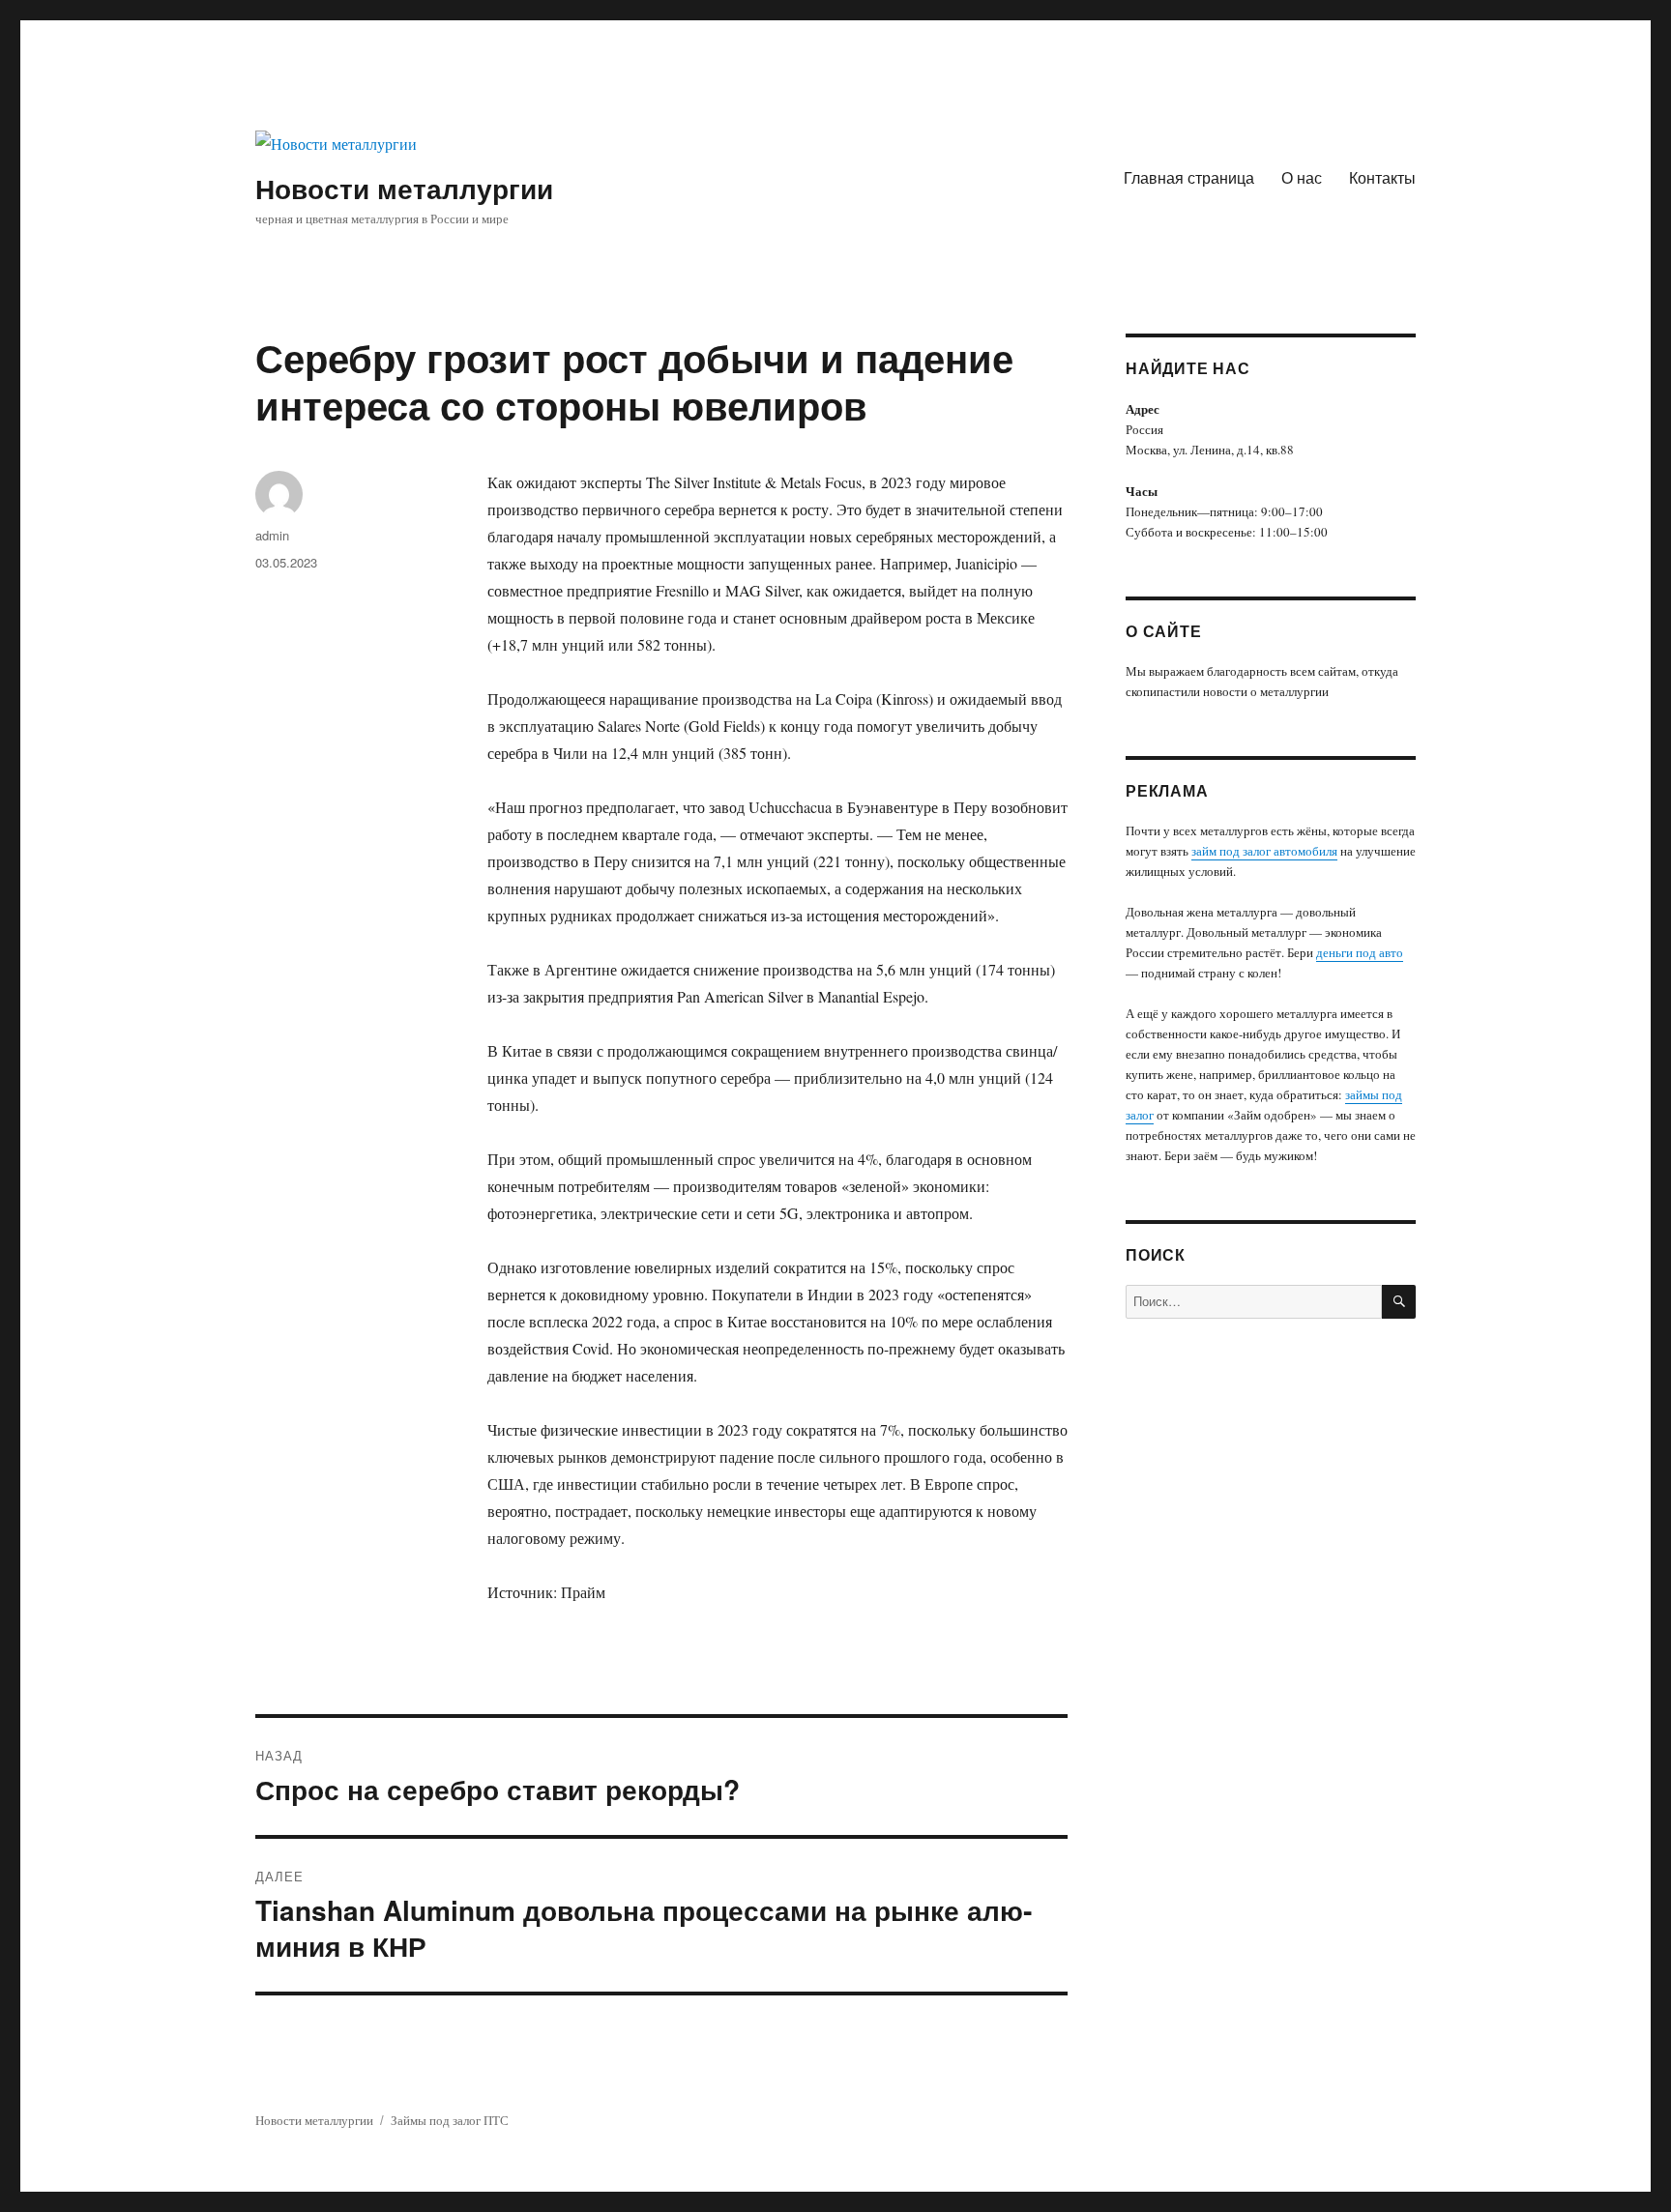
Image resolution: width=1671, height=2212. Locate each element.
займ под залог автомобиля (1264, 851)
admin (272, 535)
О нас (1302, 177)
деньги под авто (1360, 952)
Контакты (1382, 177)
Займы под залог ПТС (450, 2120)
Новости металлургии (404, 188)
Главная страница (1189, 177)
